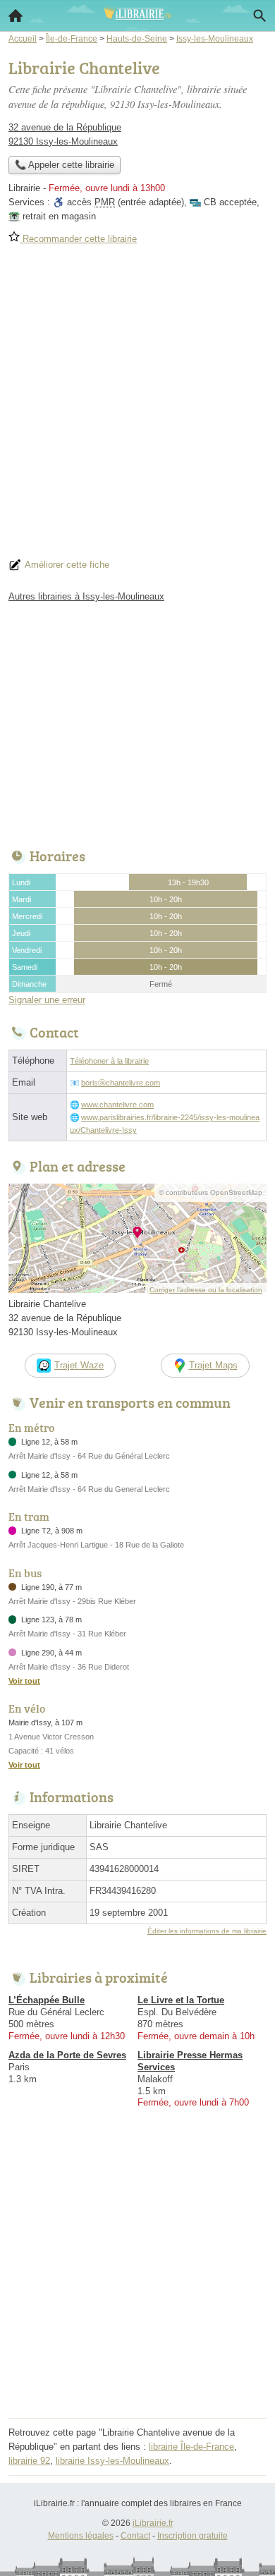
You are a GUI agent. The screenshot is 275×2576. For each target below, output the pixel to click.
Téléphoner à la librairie (109, 1061)
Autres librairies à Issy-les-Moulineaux (86, 596)
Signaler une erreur (47, 1000)
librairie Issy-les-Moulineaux (112, 2461)
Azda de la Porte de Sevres (67, 2055)
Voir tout (24, 1681)
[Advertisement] (137, 406)
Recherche (259, 16)
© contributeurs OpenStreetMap (210, 1192)
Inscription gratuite (192, 2536)
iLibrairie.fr (153, 2523)
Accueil (16, 16)
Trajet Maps (213, 1365)
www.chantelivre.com (117, 1105)
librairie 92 (29, 2461)
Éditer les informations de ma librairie (207, 1931)
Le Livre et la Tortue (181, 2000)
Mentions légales (81, 2536)
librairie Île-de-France (191, 2447)
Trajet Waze (79, 1365)
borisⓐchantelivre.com (121, 1083)
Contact (135, 2536)
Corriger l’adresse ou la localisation (206, 1290)
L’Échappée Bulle (47, 2000)
